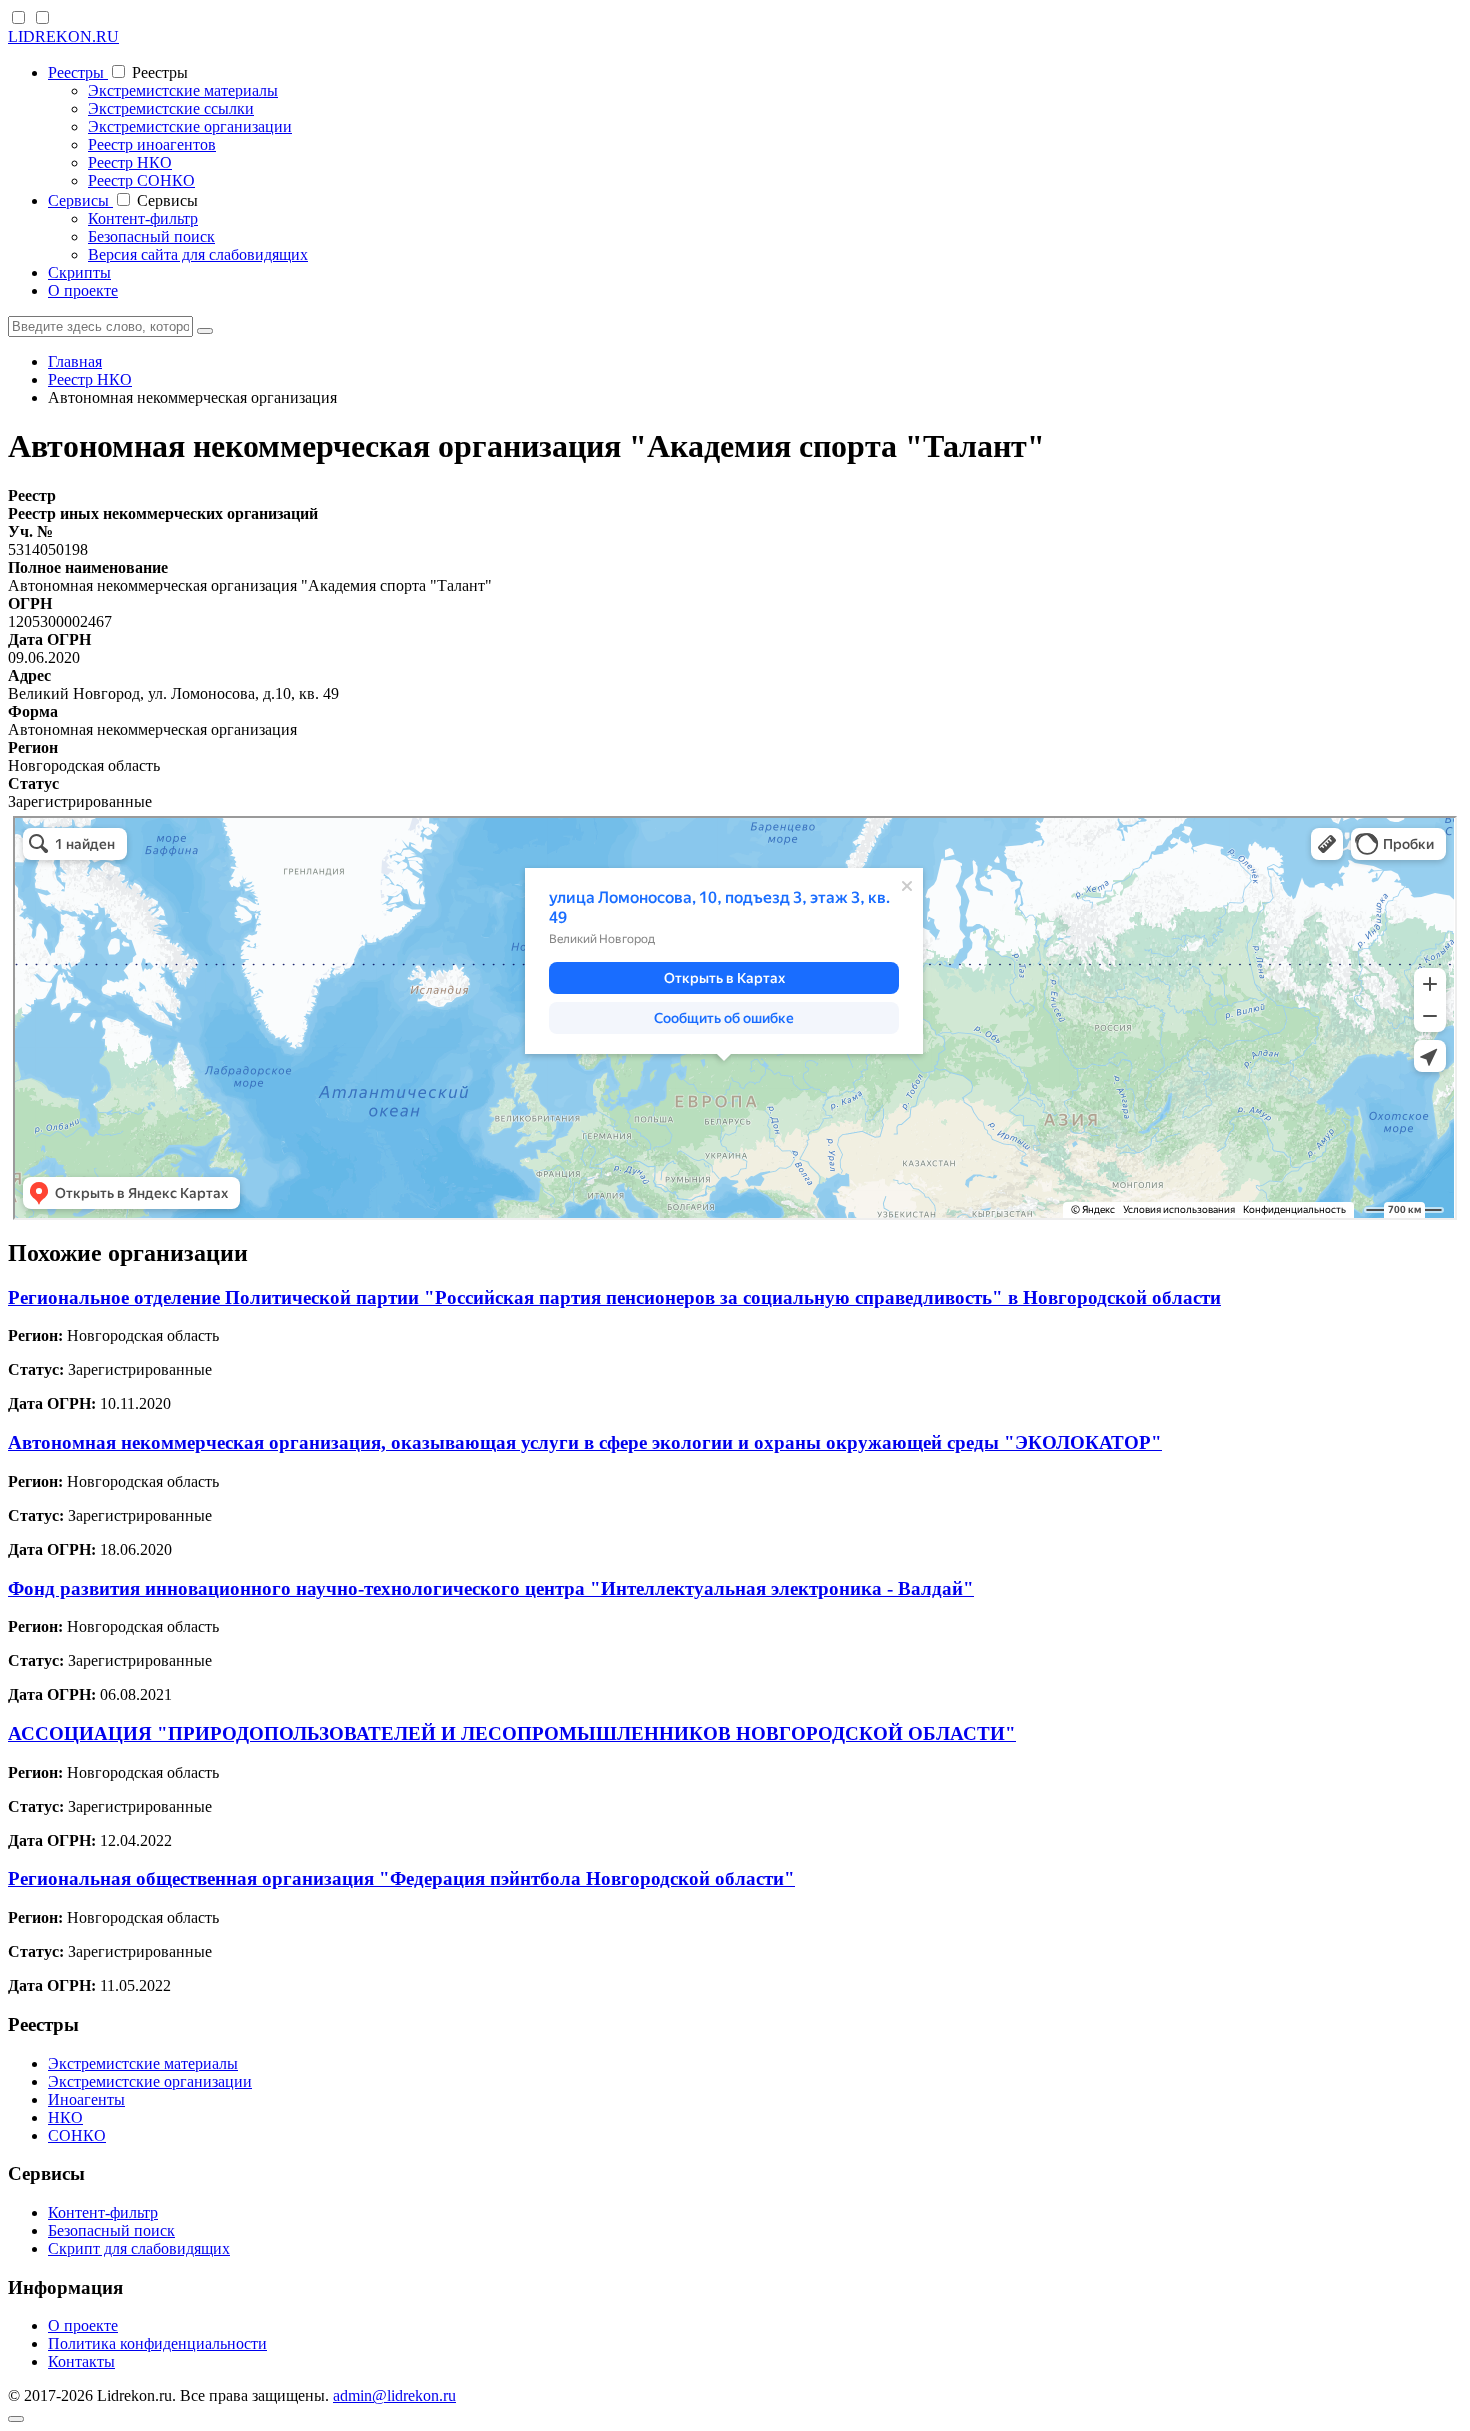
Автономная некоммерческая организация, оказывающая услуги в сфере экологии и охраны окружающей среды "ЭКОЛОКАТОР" (585, 1442)
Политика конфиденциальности (157, 2343)
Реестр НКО (130, 162)
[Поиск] (205, 331)
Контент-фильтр (143, 218)
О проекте (83, 290)
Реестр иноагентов (152, 144)
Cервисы (80, 200)
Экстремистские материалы (183, 90)
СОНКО (77, 2135)
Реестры (78, 72)
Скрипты (79, 272)
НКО (65, 2117)
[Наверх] (16, 2419)
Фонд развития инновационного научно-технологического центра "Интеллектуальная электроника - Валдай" (491, 1588)
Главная (75, 361)
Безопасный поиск (151, 236)
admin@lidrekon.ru (394, 2395)
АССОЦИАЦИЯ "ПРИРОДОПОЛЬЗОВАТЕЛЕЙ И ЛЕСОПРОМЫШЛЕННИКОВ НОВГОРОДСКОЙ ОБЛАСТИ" (512, 1733)
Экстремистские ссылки (171, 108)
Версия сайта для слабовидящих (198, 254)
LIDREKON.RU (63, 36)
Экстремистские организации (190, 126)
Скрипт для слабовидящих (139, 2248)
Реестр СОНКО (141, 180)
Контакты (81, 2361)
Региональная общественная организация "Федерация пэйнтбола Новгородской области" (401, 1878)
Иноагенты (86, 2099)
